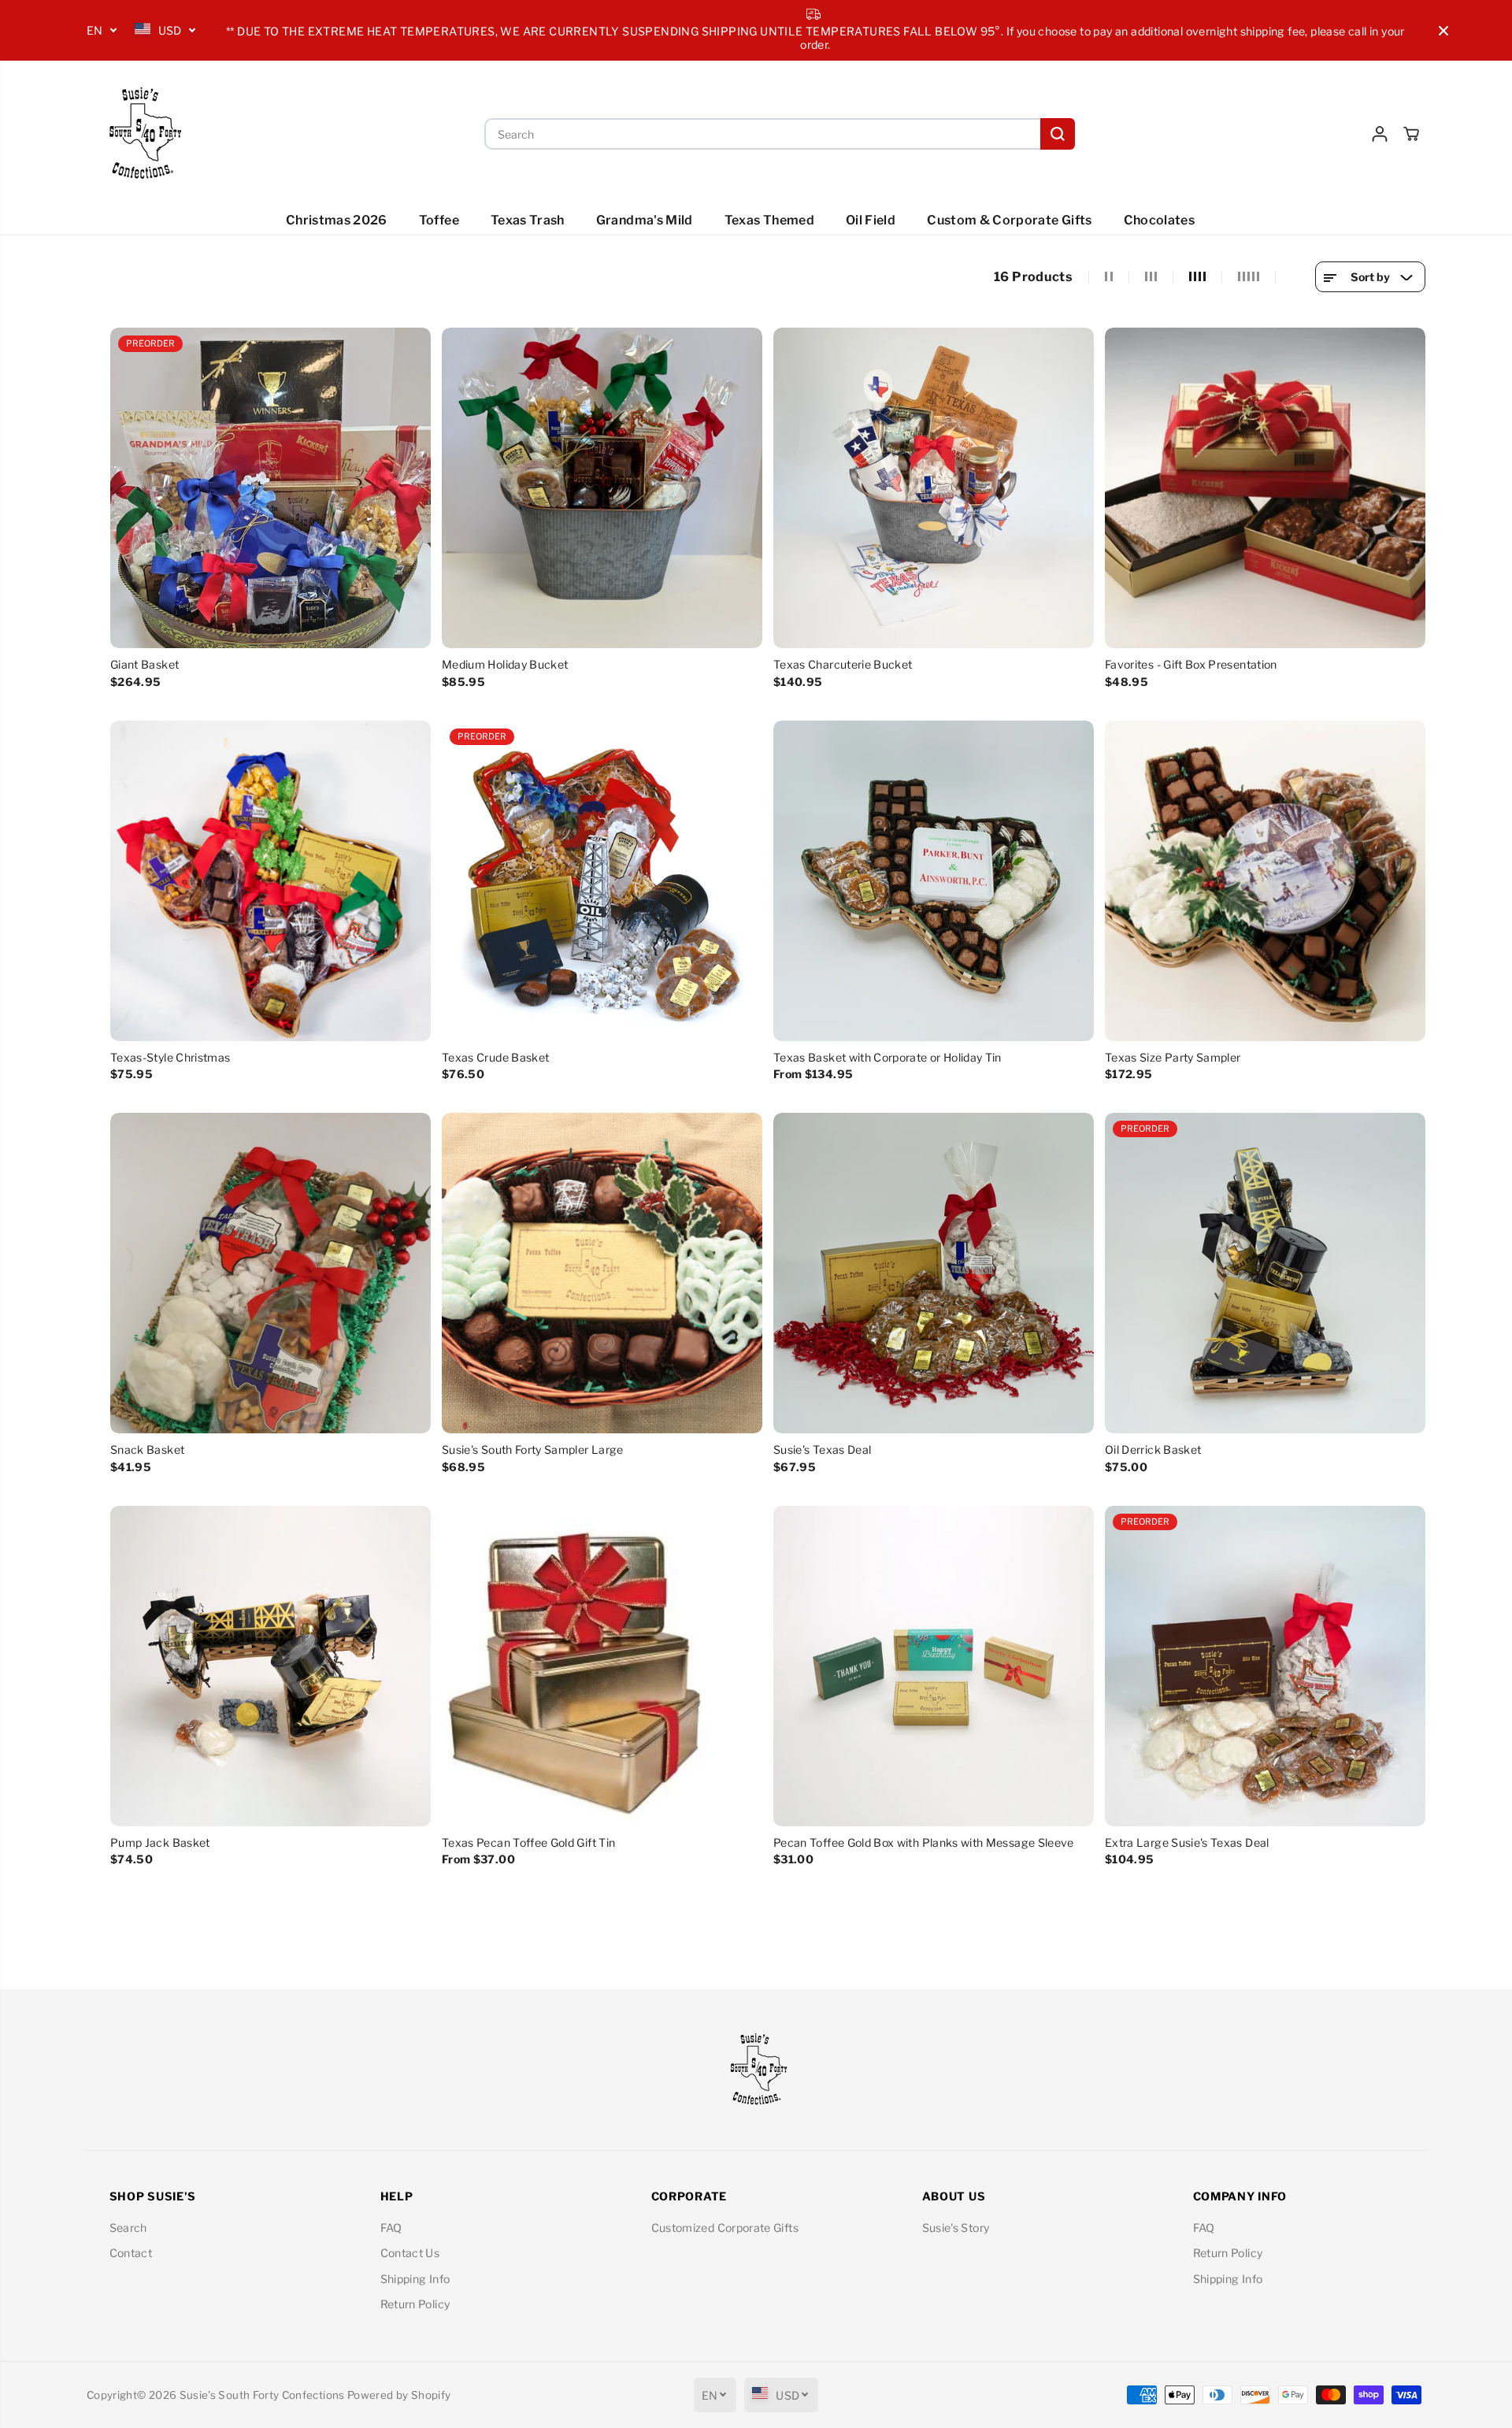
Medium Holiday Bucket (505, 664)
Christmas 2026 (337, 220)
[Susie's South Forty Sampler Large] (602, 1273)
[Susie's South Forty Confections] (142, 134)
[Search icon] (1058, 134)
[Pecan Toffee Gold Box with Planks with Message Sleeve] (934, 1666)
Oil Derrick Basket (1153, 1449)
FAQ (391, 2228)
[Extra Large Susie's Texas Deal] (1265, 1666)
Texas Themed (769, 220)
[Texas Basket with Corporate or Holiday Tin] (934, 881)
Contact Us (410, 2253)
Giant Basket (145, 664)
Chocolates (1160, 220)
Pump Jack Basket (160, 1842)
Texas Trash (528, 220)
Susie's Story (956, 2228)
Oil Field (871, 220)
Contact (131, 2253)
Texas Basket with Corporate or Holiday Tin (888, 1057)
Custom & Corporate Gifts (1009, 220)
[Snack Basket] (271, 1273)
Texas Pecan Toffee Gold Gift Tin (528, 1842)
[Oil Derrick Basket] (1265, 1273)
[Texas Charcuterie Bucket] (934, 488)
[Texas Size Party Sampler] (1265, 881)
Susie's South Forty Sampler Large (533, 1449)
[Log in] (1380, 134)
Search (128, 2228)
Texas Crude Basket (495, 1057)
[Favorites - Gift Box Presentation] (1265, 488)
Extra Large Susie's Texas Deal (1187, 1842)
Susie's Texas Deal (822, 1449)
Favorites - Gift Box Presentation (1191, 664)
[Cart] (1411, 134)
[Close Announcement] (1443, 31)
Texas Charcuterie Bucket (843, 664)
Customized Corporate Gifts (725, 2228)
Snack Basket (147, 1449)
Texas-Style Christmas (170, 1057)
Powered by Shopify (399, 2395)
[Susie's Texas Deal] (934, 1273)
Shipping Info (415, 2279)
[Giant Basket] (271, 488)
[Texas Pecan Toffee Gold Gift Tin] (602, 1666)
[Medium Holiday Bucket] (602, 488)
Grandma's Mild (645, 220)
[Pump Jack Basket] (271, 1666)
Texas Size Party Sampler (1173, 1057)
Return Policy (415, 2304)
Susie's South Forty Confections (262, 2395)
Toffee (439, 220)
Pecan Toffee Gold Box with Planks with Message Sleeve (924, 1842)
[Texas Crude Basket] (602, 881)
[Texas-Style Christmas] (271, 881)
